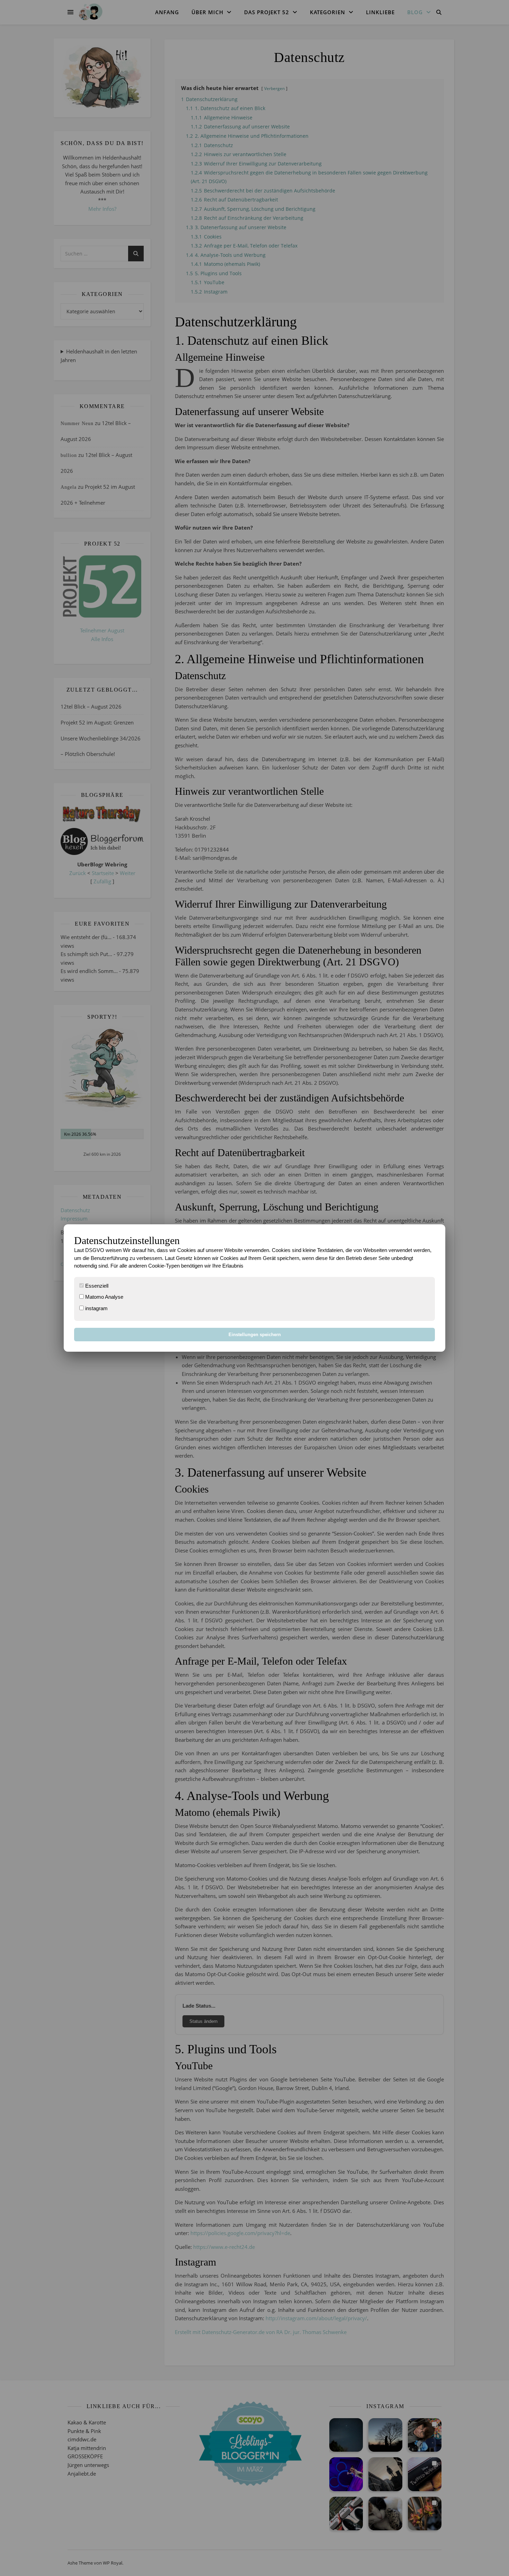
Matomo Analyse (104, 1297)
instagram (96, 1308)
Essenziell (96, 1286)
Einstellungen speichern (255, 1335)
